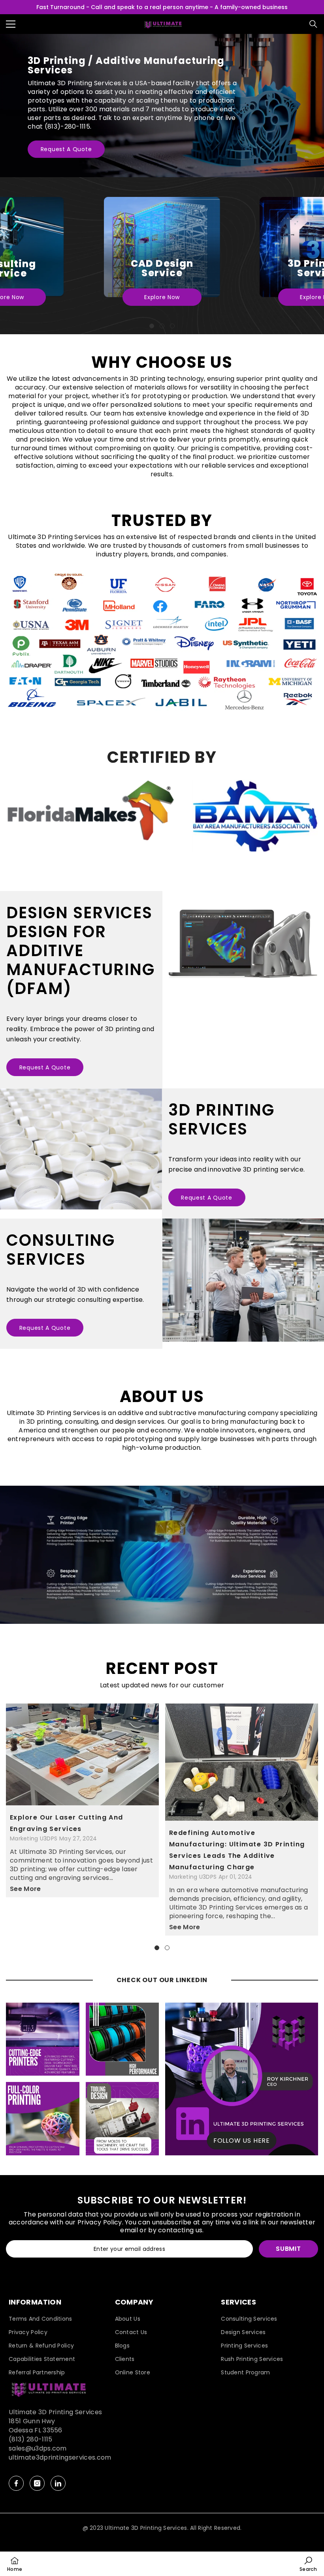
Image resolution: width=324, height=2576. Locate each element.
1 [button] (152, 326)
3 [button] (172, 326)
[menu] (11, 24)
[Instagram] (37, 2483)
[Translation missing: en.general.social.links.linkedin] (58, 2483)
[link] (162, 643)
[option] (162, 256)
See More (25, 1889)
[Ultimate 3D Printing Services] (81, 1149)
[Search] (313, 24)
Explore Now (162, 297)
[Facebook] (16, 2483)
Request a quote (66, 149)
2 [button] (162, 326)
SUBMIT (288, 2249)
